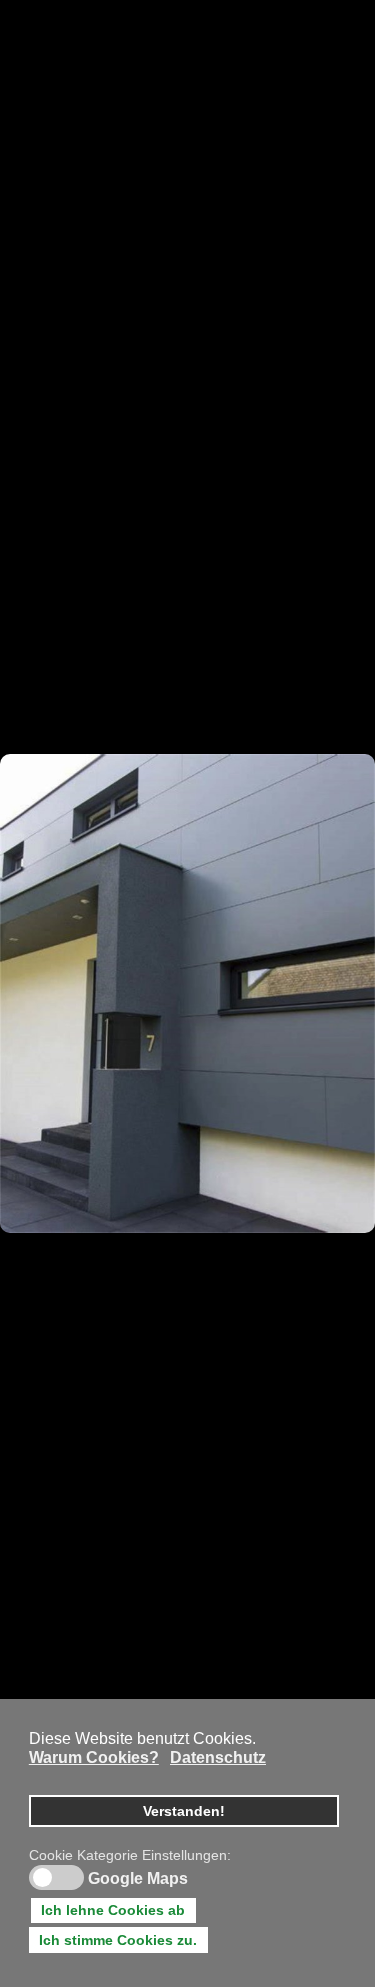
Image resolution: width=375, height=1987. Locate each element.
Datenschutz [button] (218, 1757)
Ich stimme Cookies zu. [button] (118, 1940)
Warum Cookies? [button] (94, 1757)
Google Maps (138, 1879)
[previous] (35, 964)
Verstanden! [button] (184, 1811)
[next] (340, 964)
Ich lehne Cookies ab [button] (113, 1910)
